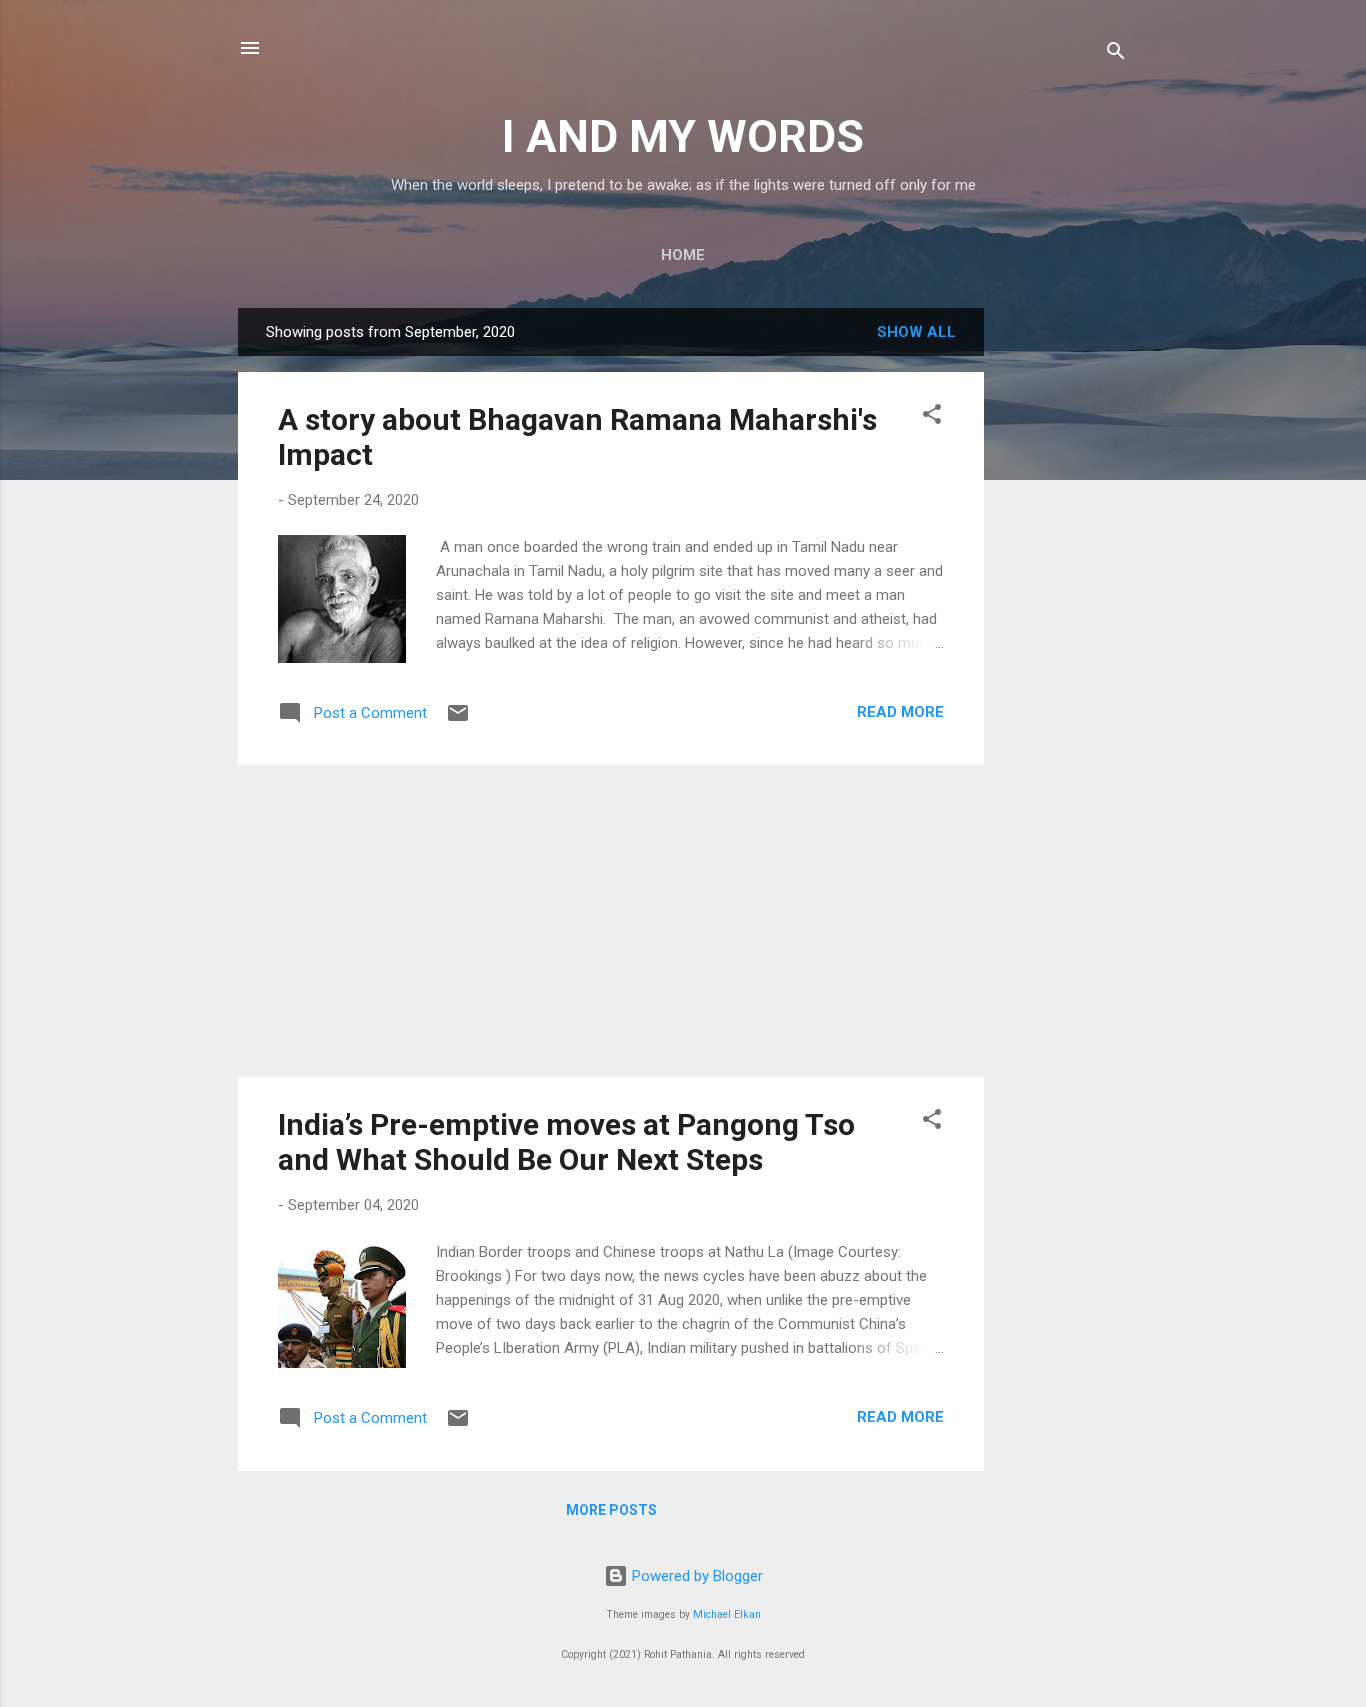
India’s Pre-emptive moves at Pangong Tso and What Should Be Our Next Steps (566, 1142)
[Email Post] (458, 720)
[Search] (1116, 54)
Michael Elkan (727, 1614)
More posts (611, 1510)
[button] (932, 417)
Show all (916, 332)
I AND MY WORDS (683, 136)
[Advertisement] (1064, 608)
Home (683, 255)
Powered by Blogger (695, 1576)
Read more (900, 712)
